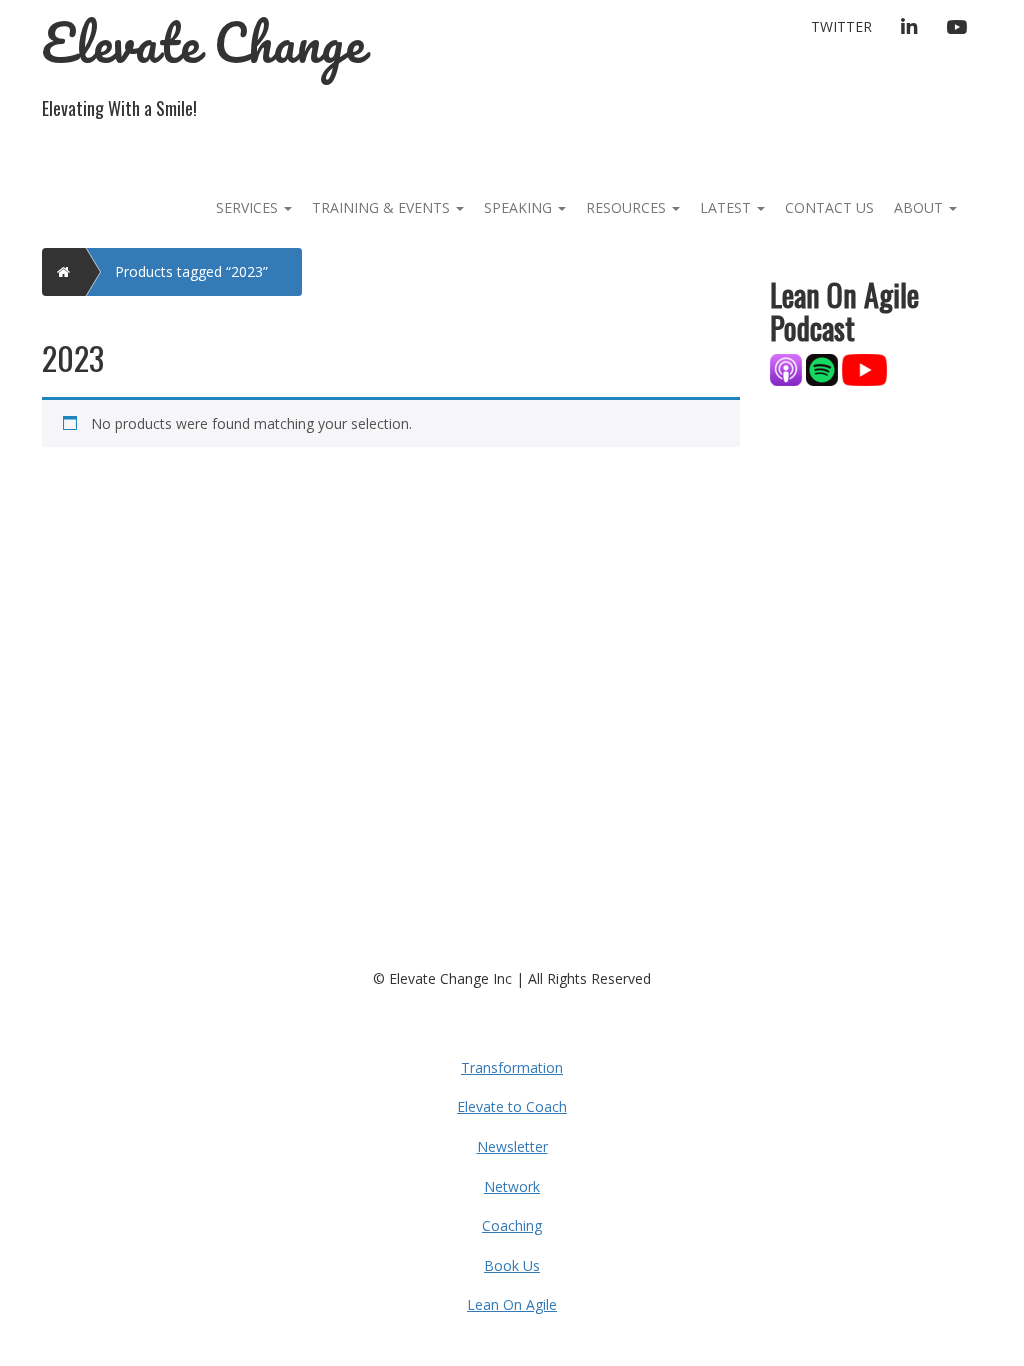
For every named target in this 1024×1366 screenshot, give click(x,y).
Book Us (512, 1265)
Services (249, 207)
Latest (727, 207)
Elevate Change (203, 42)
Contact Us (829, 207)
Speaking (520, 207)
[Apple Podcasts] (788, 368)
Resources (628, 207)
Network (512, 1186)
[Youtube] (864, 368)
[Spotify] (822, 368)
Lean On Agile (512, 1304)
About (920, 207)
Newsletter (512, 1146)
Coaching (512, 1225)
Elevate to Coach (512, 1106)
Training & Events (383, 207)
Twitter (841, 26)
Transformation (512, 1067)
